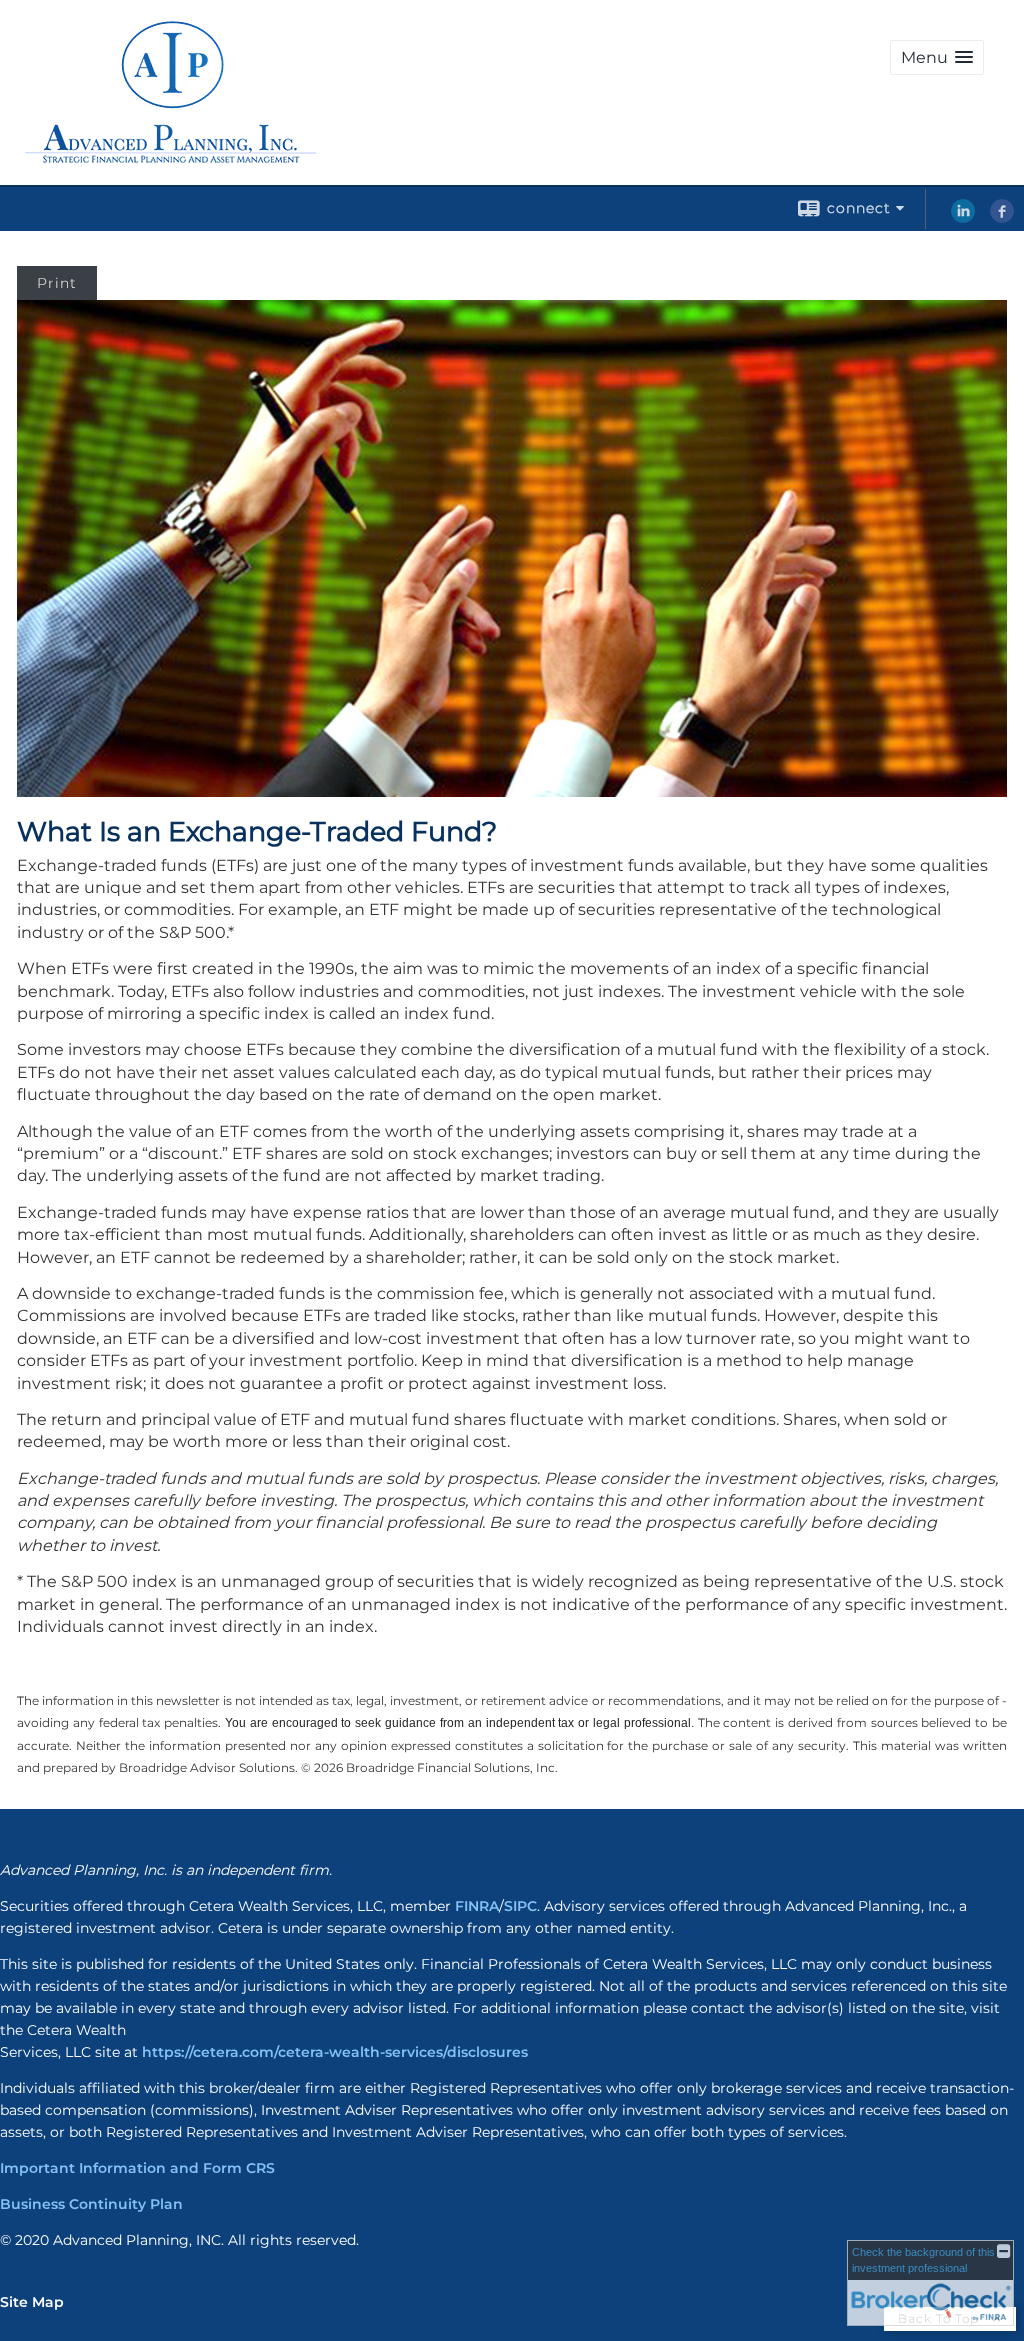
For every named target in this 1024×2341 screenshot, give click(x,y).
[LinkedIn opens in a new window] (963, 218)
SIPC (520, 1906)
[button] (937, 57)
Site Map (32, 2302)
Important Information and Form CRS (137, 2168)
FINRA (477, 1906)
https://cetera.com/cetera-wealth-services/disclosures (335, 2052)
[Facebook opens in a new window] (1002, 218)
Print (57, 283)
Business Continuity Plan (91, 2204)
